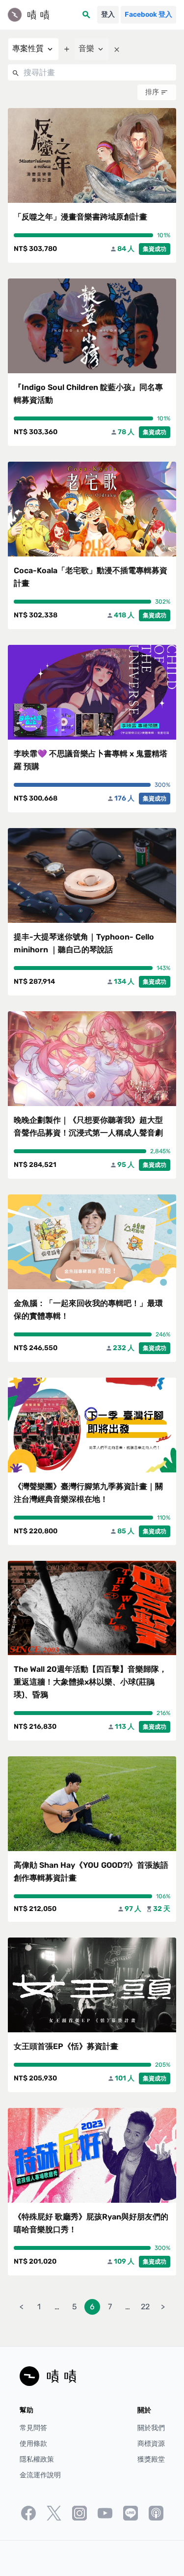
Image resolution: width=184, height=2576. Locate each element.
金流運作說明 (40, 2475)
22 (145, 2307)
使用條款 (33, 2444)
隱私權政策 (37, 2459)
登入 (108, 14)
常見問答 (33, 2428)
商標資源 (151, 2444)
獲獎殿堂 (151, 2459)
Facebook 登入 (148, 14)
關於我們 (151, 2428)
